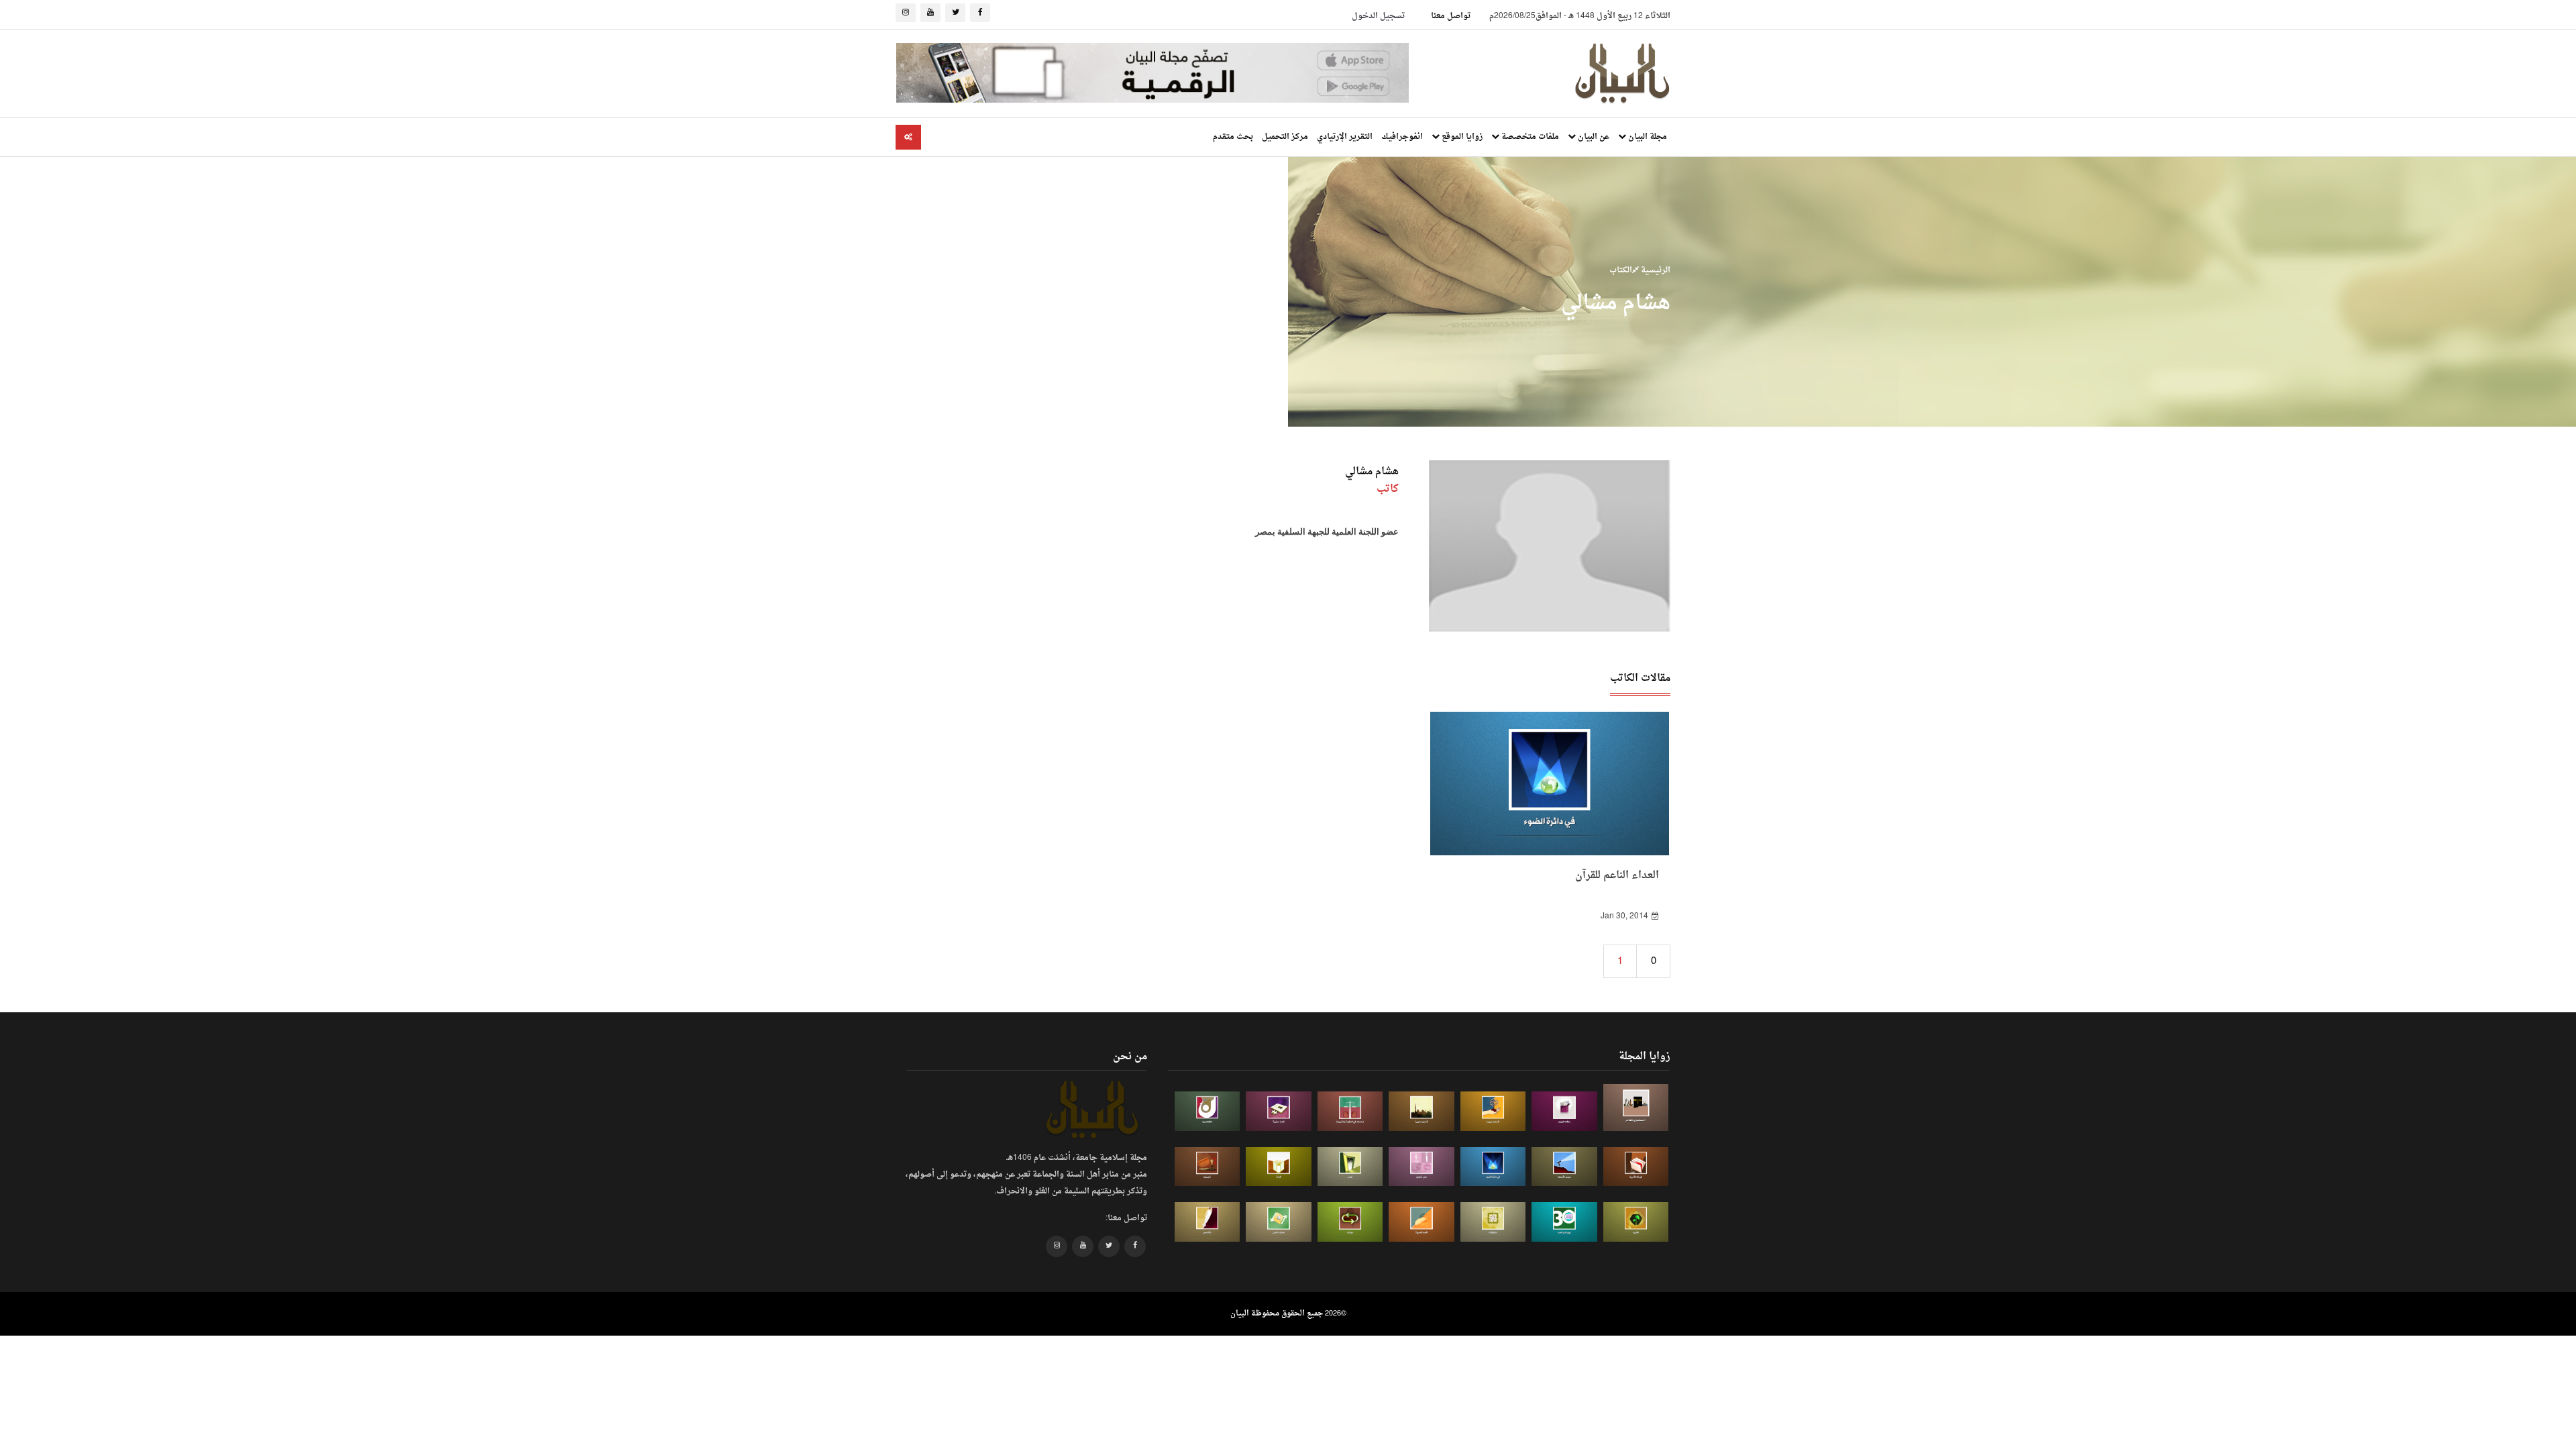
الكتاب (1621, 270)
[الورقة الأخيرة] (1636, 1167)
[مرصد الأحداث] (1564, 1167)
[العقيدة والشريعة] (1350, 1111)
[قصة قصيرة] (1421, 1222)
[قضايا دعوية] (1421, 1111)
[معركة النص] (1279, 1222)
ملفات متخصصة (1529, 137)
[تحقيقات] (1493, 1222)
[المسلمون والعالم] (1636, 1107)
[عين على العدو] (1564, 1222)
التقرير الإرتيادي (1345, 137)
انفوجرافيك (1402, 137)
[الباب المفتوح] (1350, 1167)
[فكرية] (1636, 1222)
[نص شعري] (1421, 1167)
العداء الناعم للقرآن (1617, 876)
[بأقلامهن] (1207, 1222)
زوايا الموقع (1461, 137)
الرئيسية (1655, 270)
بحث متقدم (1233, 137)
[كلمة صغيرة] (1279, 1111)
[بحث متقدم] (908, 137)
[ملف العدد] (1564, 1111)
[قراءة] (1279, 1167)
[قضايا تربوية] (1493, 1111)
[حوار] (1350, 1222)
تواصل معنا (1451, 16)
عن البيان (1593, 137)
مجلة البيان (1647, 137)
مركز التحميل (1285, 137)
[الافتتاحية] (1207, 1111)
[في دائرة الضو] (1493, 1167)
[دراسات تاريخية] (1207, 1167)
